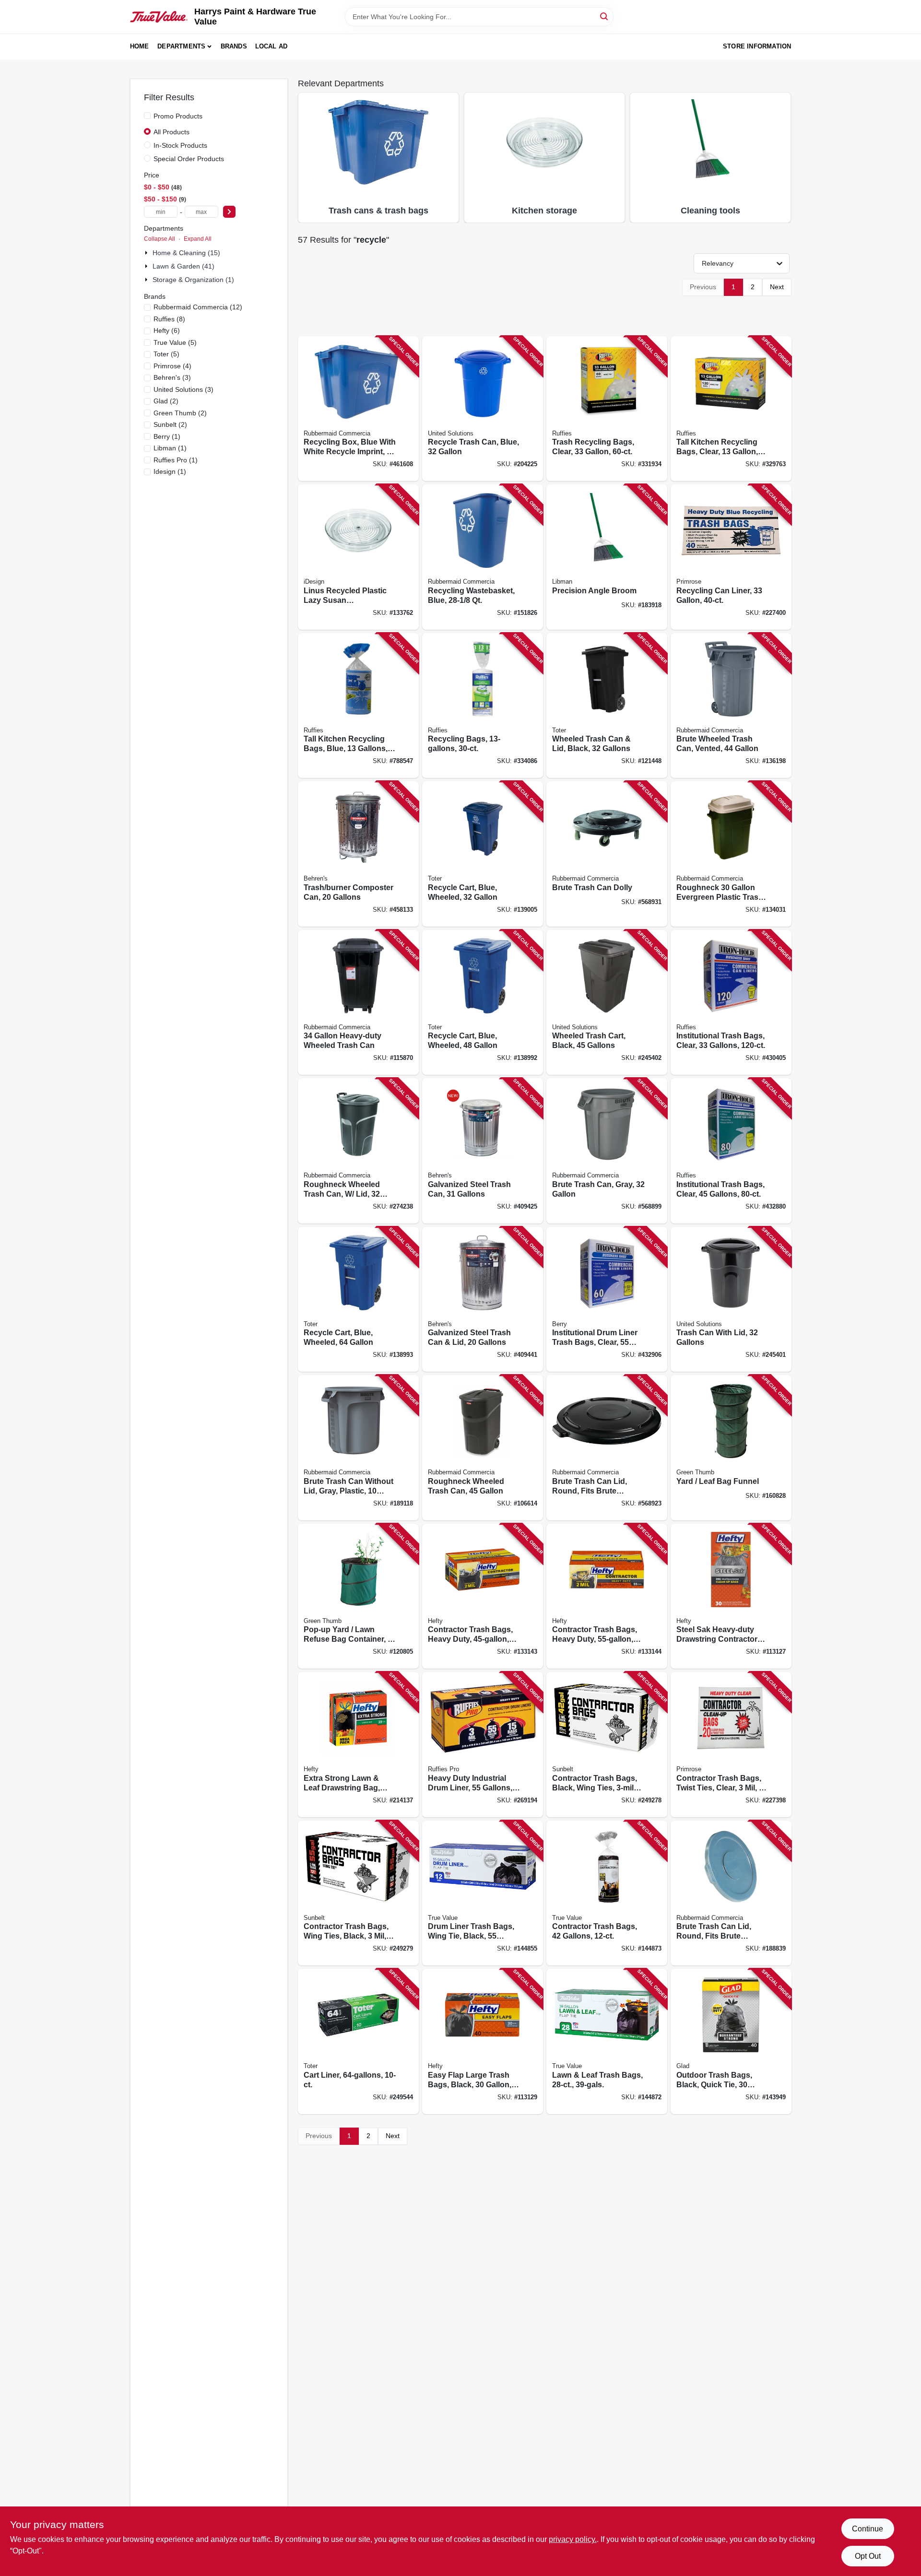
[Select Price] (229, 212)
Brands (234, 46)
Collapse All (159, 239)
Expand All (198, 239)
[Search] (605, 16)
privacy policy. (573, 2539)
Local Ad (272, 46)
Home (140, 46)
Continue (868, 2529)
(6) (167, 330)
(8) (169, 319)
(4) (172, 366)
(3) (172, 377)
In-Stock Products (180, 145)
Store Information (757, 46)
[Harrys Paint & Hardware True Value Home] (159, 17)
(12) (198, 307)
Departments (181, 46)
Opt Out (868, 2556)
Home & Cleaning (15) (186, 253)
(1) (167, 436)
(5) (175, 342)
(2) (166, 401)
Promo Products (178, 116)
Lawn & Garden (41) (183, 266)
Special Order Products (189, 159)
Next (777, 287)
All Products (171, 132)
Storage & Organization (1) (193, 280)
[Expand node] (147, 253)
